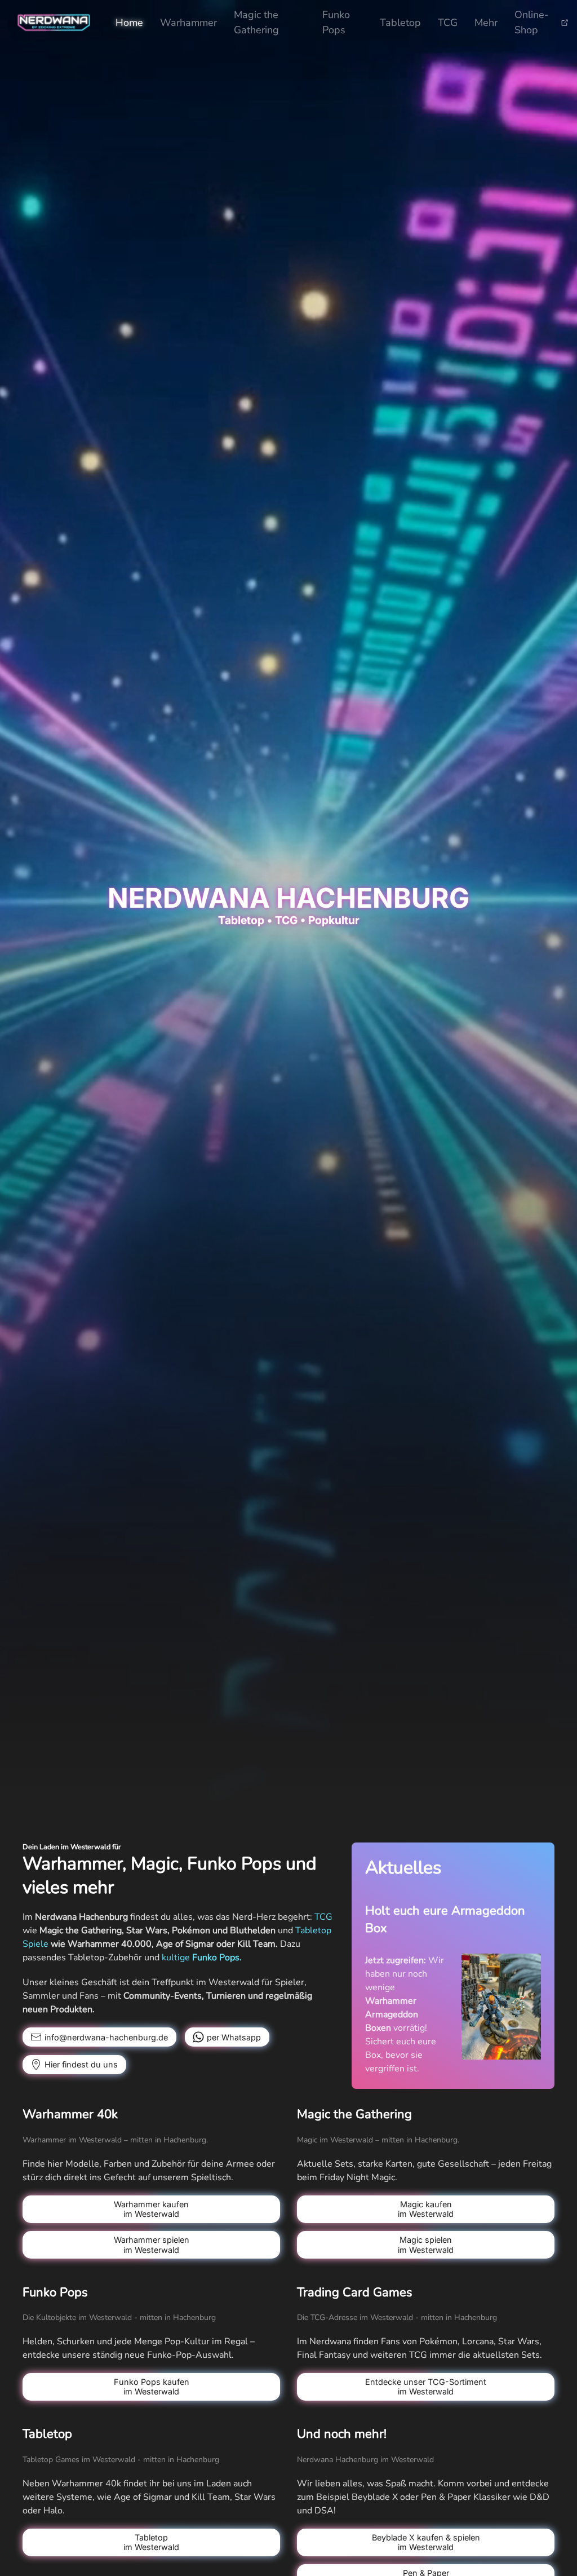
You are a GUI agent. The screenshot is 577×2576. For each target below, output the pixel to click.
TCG (448, 23)
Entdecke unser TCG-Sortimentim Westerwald (426, 2387)
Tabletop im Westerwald (151, 2542)
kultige (202, 1958)
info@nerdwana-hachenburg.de (106, 2037)
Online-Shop (532, 22)
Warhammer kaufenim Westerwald (151, 2209)
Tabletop (400, 23)
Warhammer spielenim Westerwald (152, 2244)
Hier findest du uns (81, 2064)
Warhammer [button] (188, 23)
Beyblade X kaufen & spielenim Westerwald (426, 2542)
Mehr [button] (486, 23)
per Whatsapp (234, 2037)
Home (129, 23)
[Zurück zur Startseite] (54, 23)
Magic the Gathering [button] (256, 22)
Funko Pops (336, 22)
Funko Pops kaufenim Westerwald (152, 2387)
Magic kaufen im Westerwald (426, 2209)
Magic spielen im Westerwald (426, 2244)
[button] (501, 2006)
